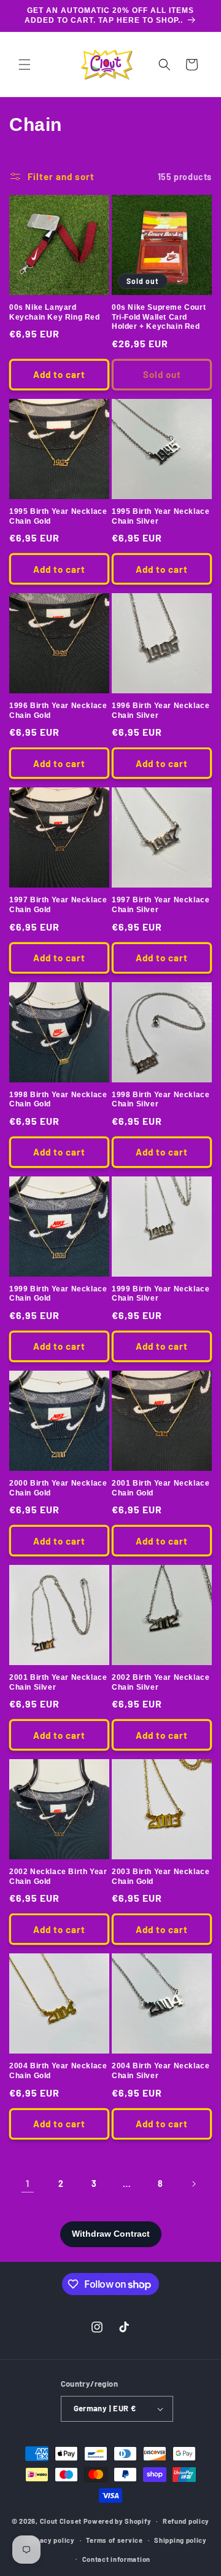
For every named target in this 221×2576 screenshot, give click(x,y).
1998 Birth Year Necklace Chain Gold (58, 1100)
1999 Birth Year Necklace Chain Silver (161, 1294)
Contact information (116, 2559)
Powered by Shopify (118, 2521)
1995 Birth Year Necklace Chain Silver (161, 516)
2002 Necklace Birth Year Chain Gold (58, 1877)
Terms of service (114, 2540)
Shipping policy (180, 2540)
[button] (25, 65)
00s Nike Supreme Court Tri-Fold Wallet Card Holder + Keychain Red (159, 317)
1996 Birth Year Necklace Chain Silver (161, 711)
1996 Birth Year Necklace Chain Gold (58, 711)
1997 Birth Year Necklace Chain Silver (161, 905)
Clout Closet (62, 2521)
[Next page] (193, 2184)
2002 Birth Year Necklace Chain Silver (161, 1682)
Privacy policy (50, 2540)
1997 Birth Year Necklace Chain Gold (58, 905)
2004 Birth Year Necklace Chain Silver (161, 2071)
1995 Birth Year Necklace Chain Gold (58, 516)
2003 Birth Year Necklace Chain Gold (161, 1877)
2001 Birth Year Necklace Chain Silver (58, 1682)
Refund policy (186, 2521)
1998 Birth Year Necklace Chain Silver (161, 1100)
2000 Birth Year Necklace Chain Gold (58, 1488)
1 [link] (28, 2183)
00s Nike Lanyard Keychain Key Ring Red (55, 312)
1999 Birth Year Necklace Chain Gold (58, 1294)
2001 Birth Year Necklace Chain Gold (161, 1488)
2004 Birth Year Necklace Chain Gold (58, 2071)
